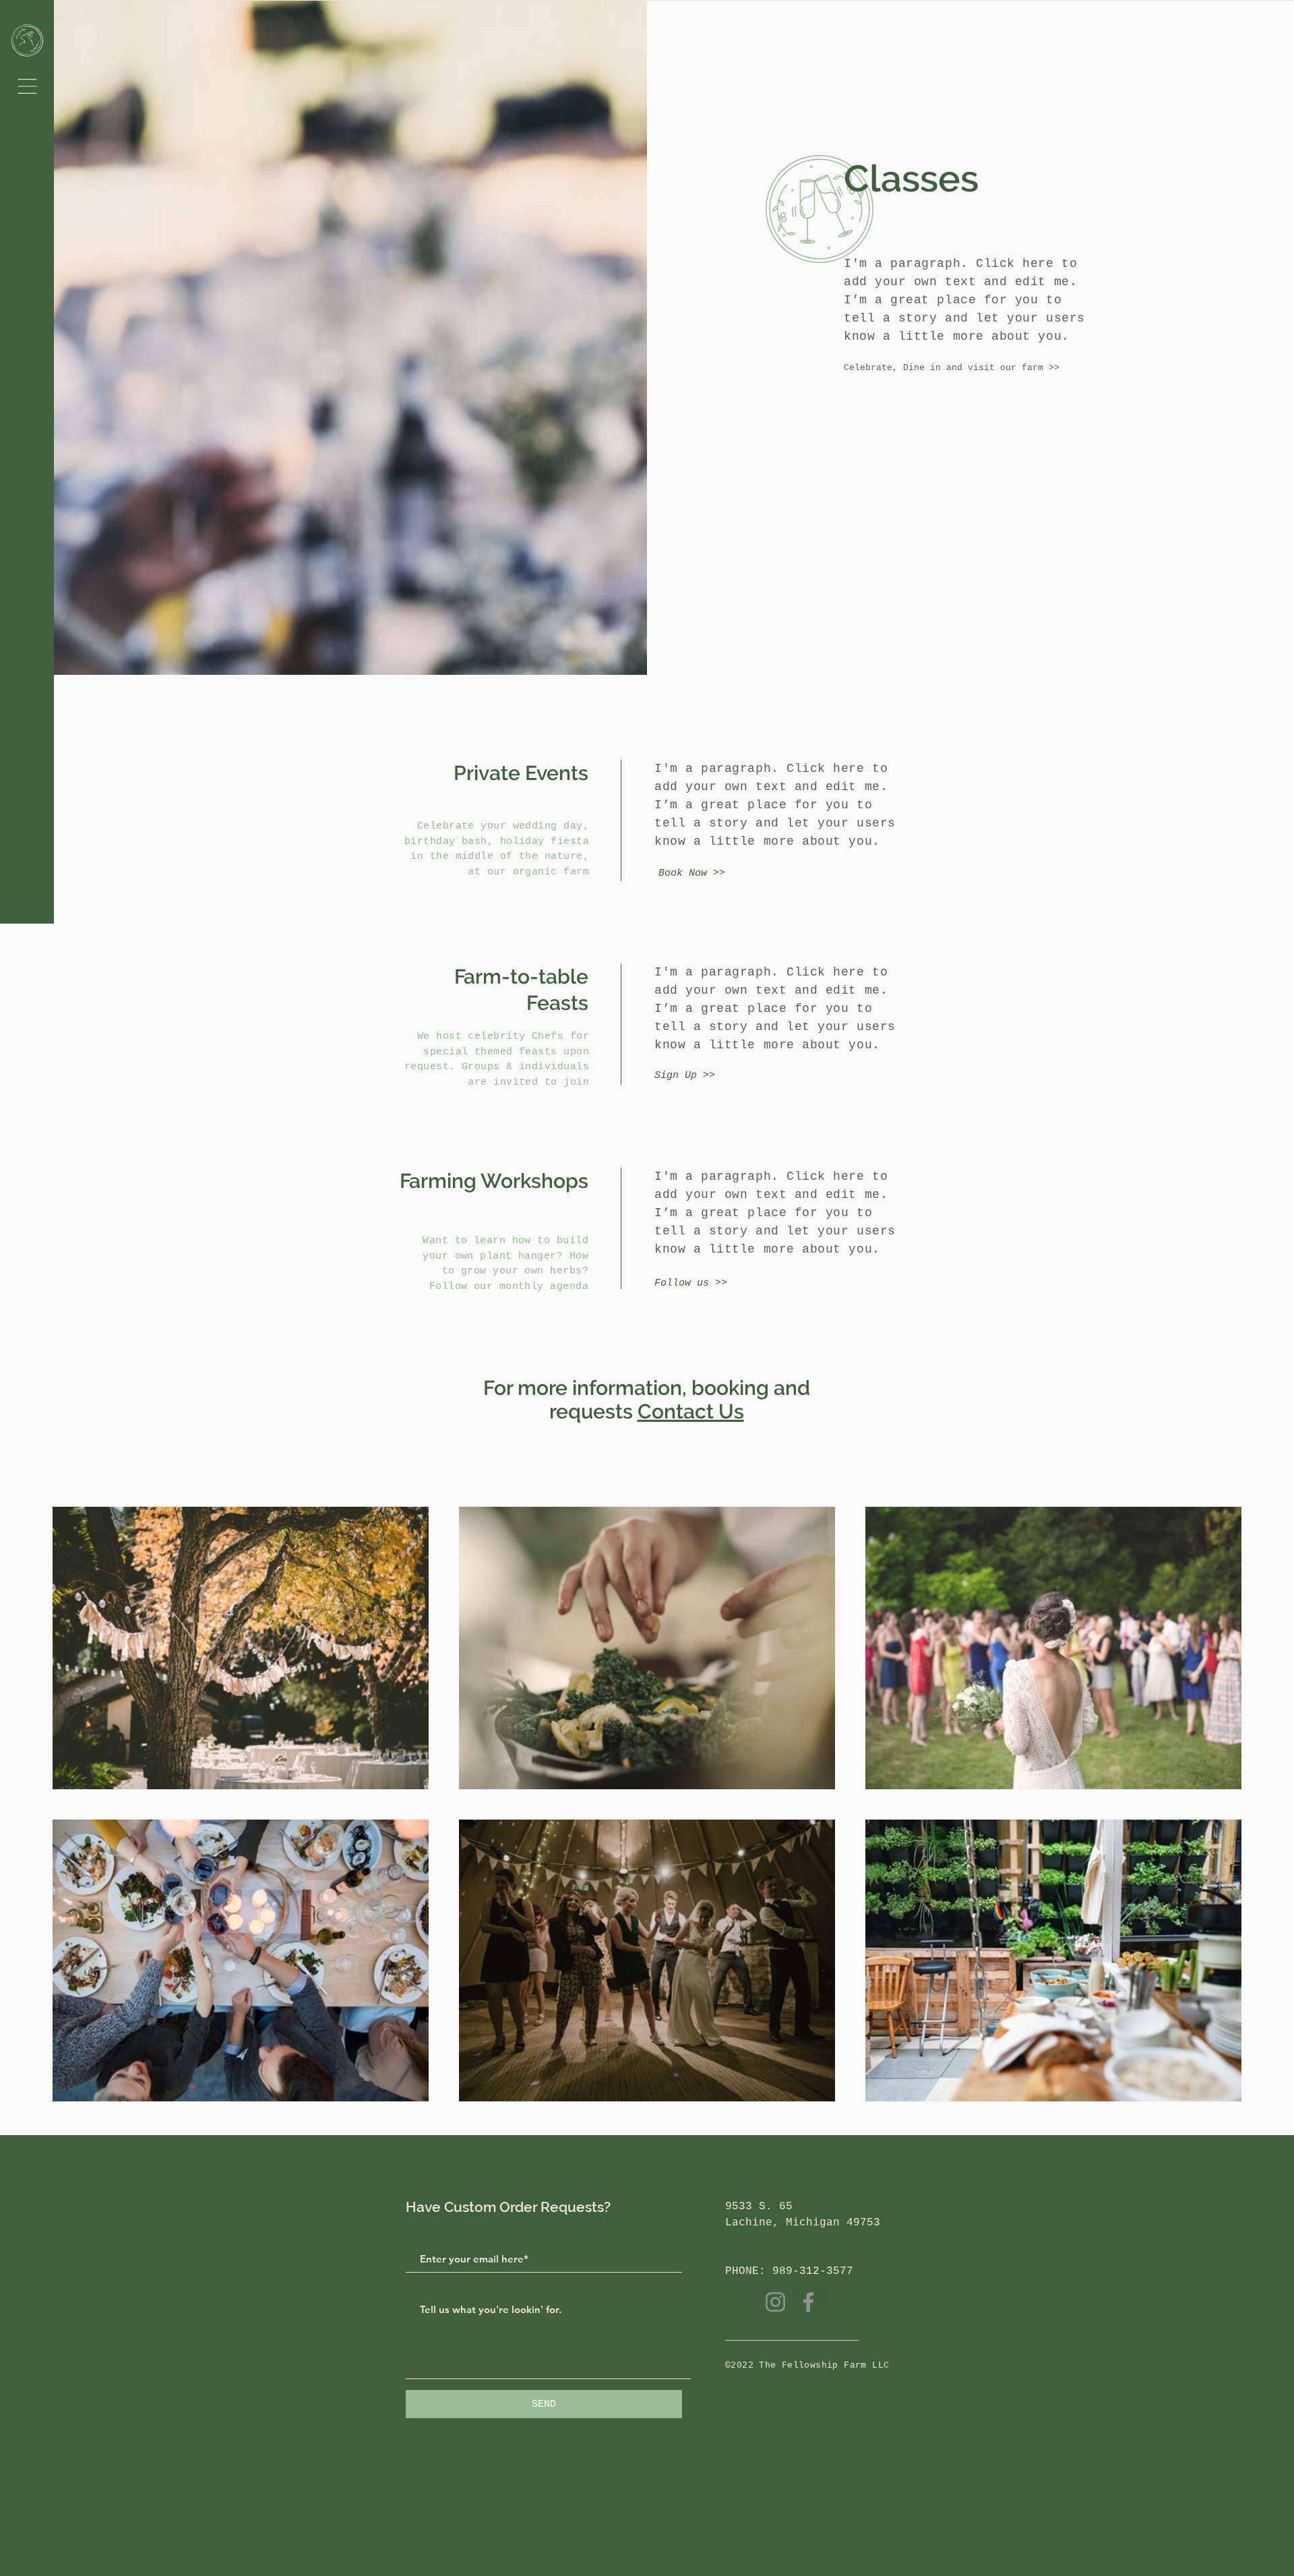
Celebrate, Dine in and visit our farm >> (952, 368)
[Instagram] (775, 2302)
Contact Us (691, 1411)
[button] (27, 86)
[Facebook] (808, 2302)
